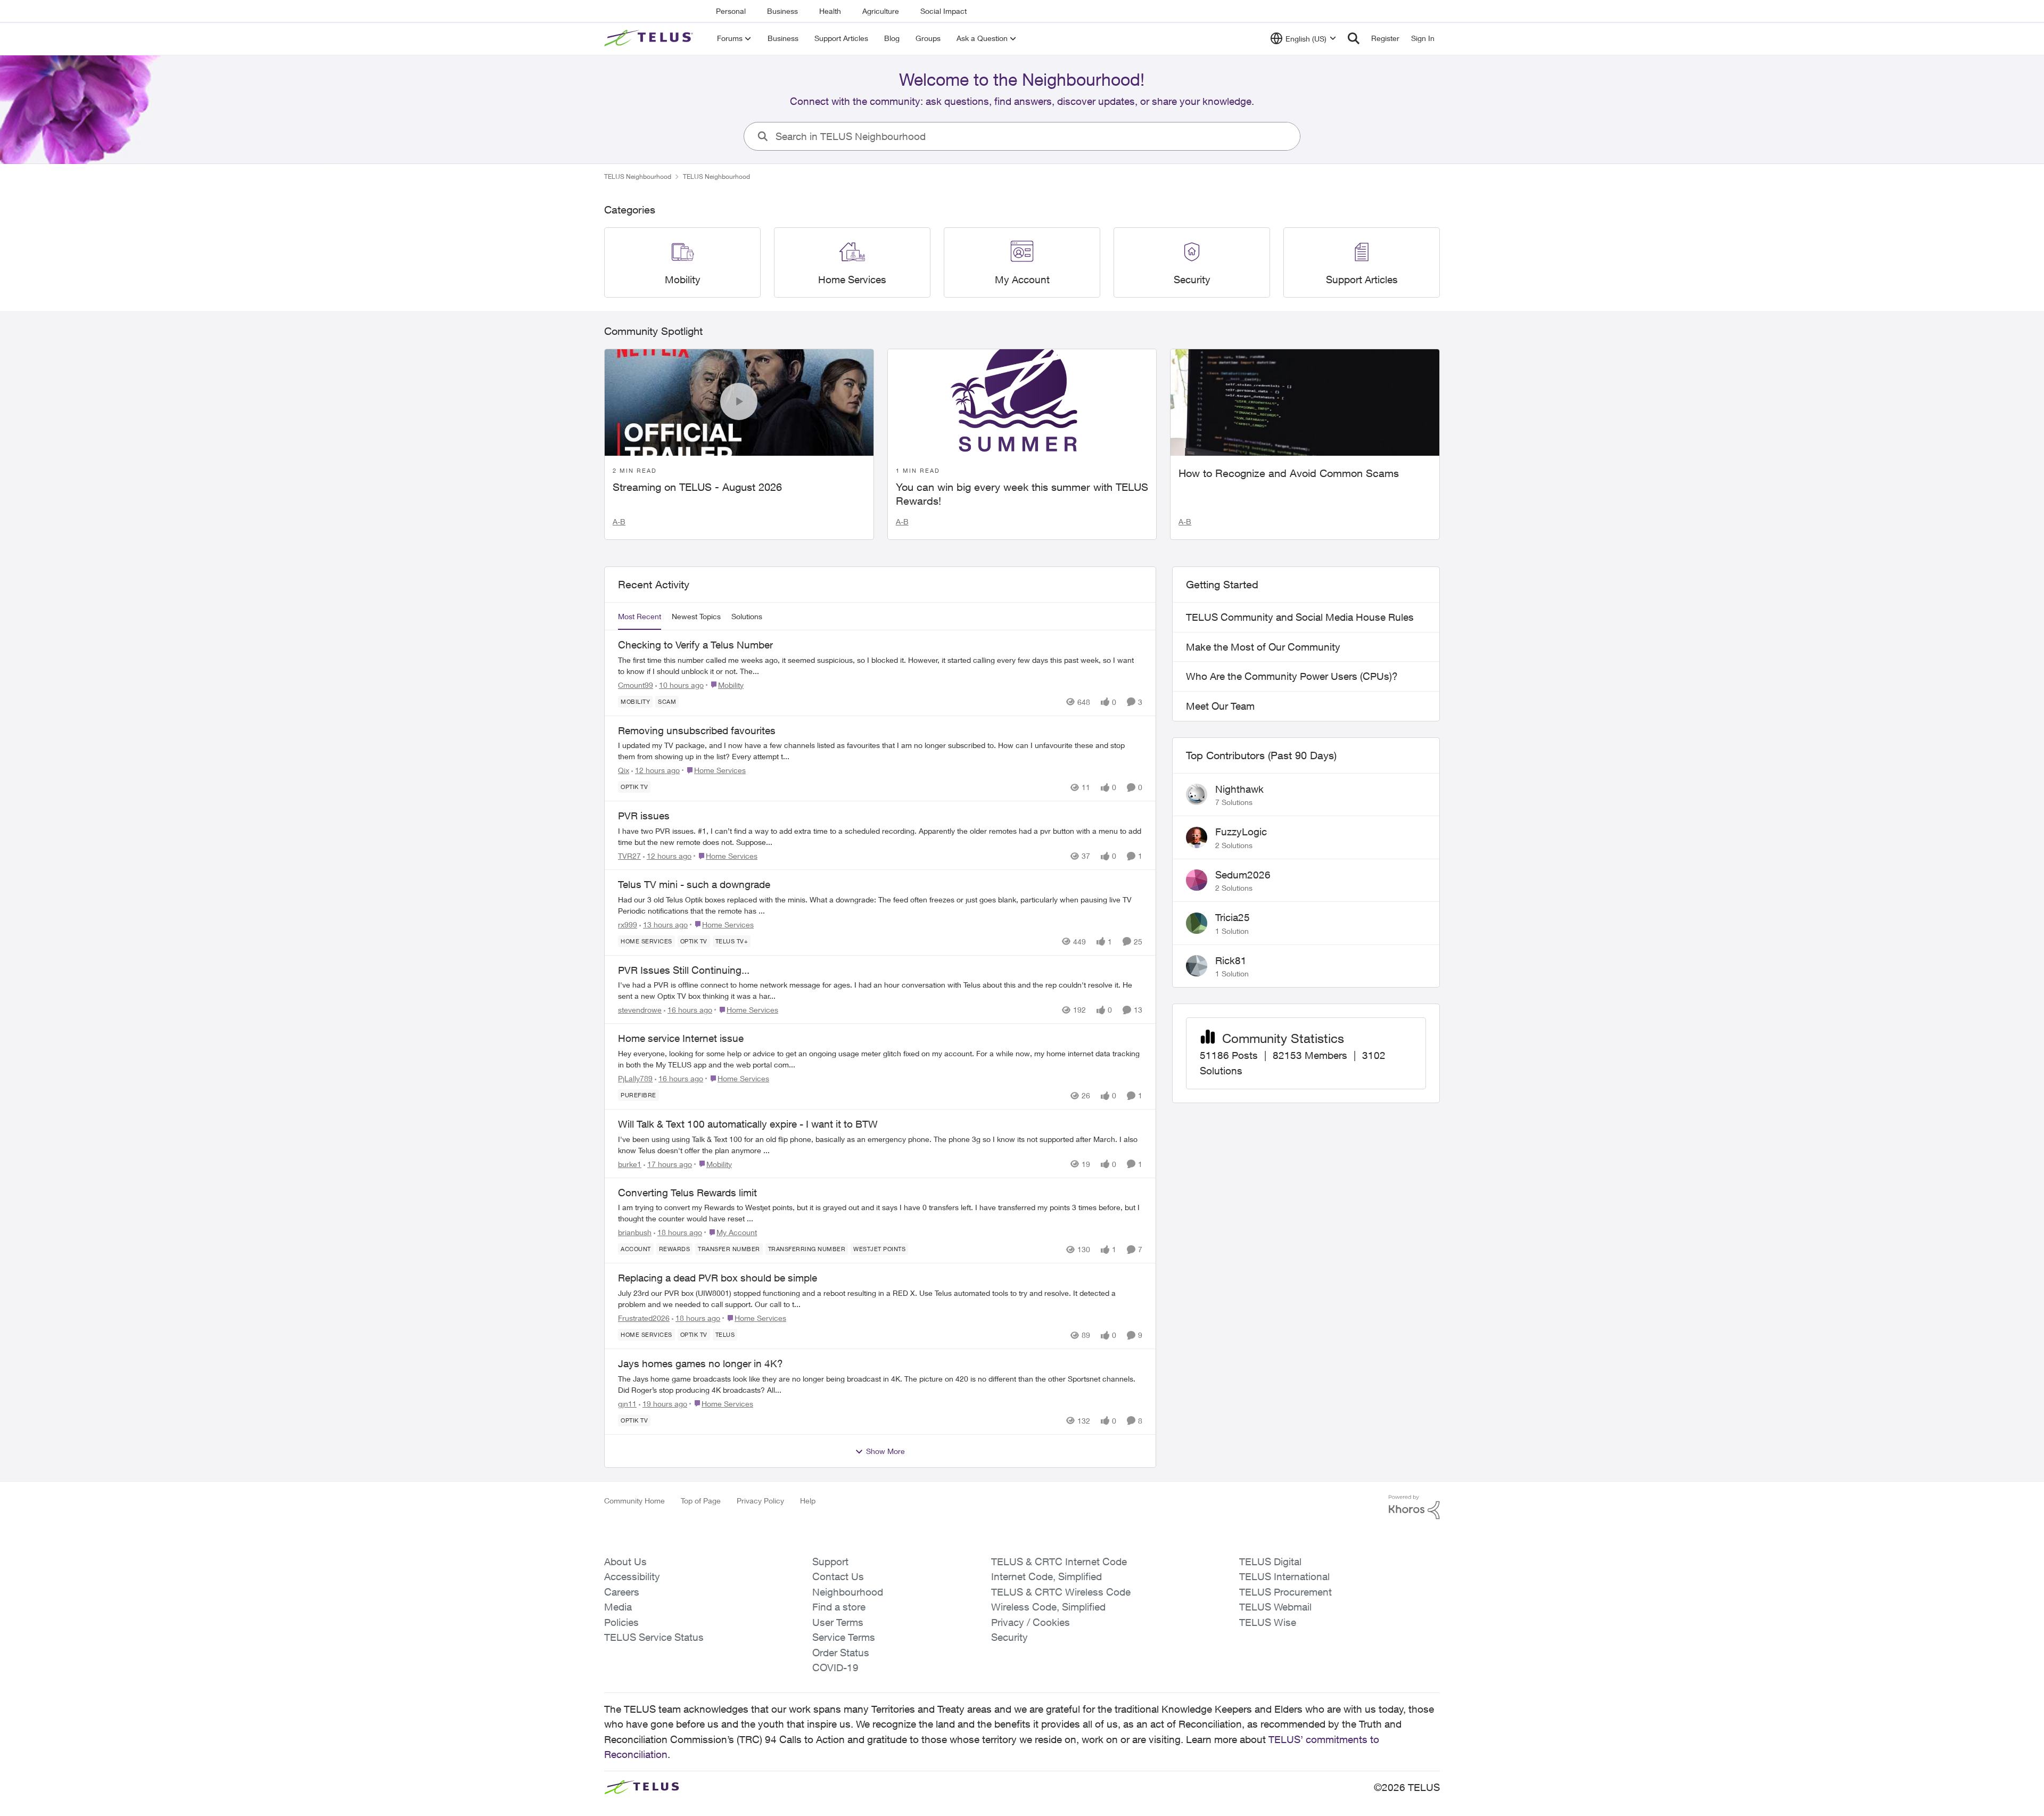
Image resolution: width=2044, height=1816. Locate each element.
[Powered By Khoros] (1414, 1507)
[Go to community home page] (650, 38)
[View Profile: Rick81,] (1197, 966)
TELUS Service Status (654, 1637)
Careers (622, 1592)
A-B (619, 521)
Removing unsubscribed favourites (697, 730)
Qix (624, 770)
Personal (731, 11)
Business (782, 11)
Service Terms (844, 1637)
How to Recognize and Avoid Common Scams (1289, 473)
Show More (885, 1451)
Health (830, 11)
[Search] (1354, 38)
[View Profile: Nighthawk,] (1197, 794)
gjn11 (627, 1404)
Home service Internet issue (681, 1038)
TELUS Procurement (1285, 1592)
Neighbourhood (848, 1592)
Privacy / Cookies (1031, 1622)
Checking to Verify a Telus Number (695, 645)
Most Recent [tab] (640, 616)
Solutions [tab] (747, 616)
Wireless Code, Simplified (1048, 1607)
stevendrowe (640, 1010)
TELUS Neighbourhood (638, 176)
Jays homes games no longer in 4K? (700, 1363)
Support (830, 1562)
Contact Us (838, 1576)
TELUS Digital (1270, 1562)
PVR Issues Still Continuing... (684, 970)
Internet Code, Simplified (1046, 1576)
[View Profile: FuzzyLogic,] (1197, 837)
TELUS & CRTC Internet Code (1059, 1562)
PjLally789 (635, 1078)
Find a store (839, 1607)
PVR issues (644, 816)
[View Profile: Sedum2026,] (1197, 880)
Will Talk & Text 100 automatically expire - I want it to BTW (748, 1124)
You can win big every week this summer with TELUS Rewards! (1022, 494)
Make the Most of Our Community (1263, 647)
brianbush (635, 1232)
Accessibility (632, 1576)
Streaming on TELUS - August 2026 (697, 487)
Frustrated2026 (644, 1318)
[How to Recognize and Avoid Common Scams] (1305, 402)
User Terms (838, 1622)
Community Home (634, 1501)
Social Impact (943, 11)
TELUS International (1284, 1576)
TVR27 (629, 856)
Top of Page (701, 1501)
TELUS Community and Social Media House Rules (1300, 617)
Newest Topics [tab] (696, 616)
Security (1009, 1637)
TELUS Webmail (1275, 1607)
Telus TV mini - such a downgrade (694, 884)
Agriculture (881, 11)
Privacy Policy (760, 1501)
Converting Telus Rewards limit (687, 1193)
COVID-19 (835, 1667)
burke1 (630, 1164)
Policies (621, 1622)
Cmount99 (636, 685)
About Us (625, 1562)
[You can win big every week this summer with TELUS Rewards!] (1022, 402)
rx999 (628, 925)
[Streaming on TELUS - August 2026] (739, 402)
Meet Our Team (1220, 706)
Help (808, 1501)
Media (618, 1607)
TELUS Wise (1268, 1622)
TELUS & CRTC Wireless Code (1061, 1592)
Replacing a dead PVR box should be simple (718, 1278)
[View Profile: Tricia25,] (1197, 923)
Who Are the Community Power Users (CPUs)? (1292, 676)
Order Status (841, 1653)
